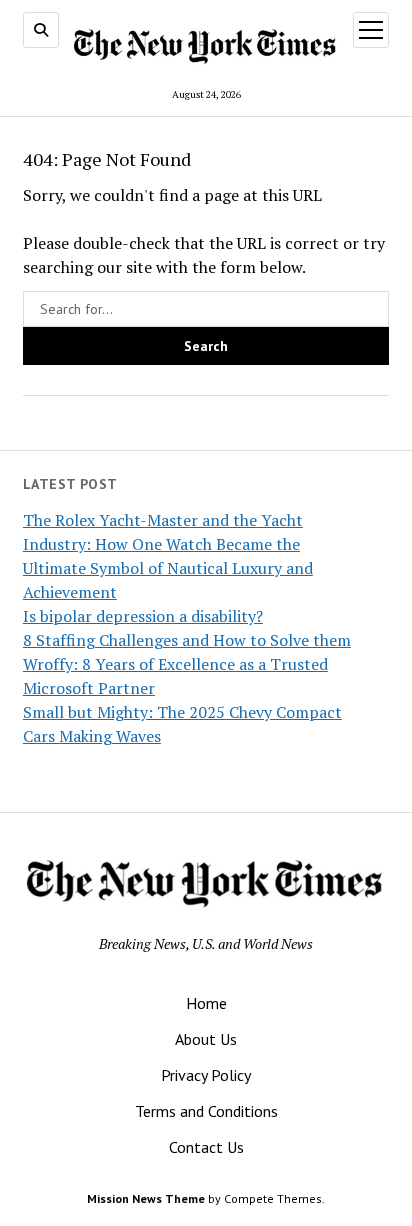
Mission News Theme (146, 1198)
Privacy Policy (206, 1075)
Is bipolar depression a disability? (143, 616)
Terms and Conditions (206, 1111)
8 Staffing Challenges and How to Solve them (187, 640)
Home (206, 1003)
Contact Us (206, 1147)
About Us (206, 1039)
